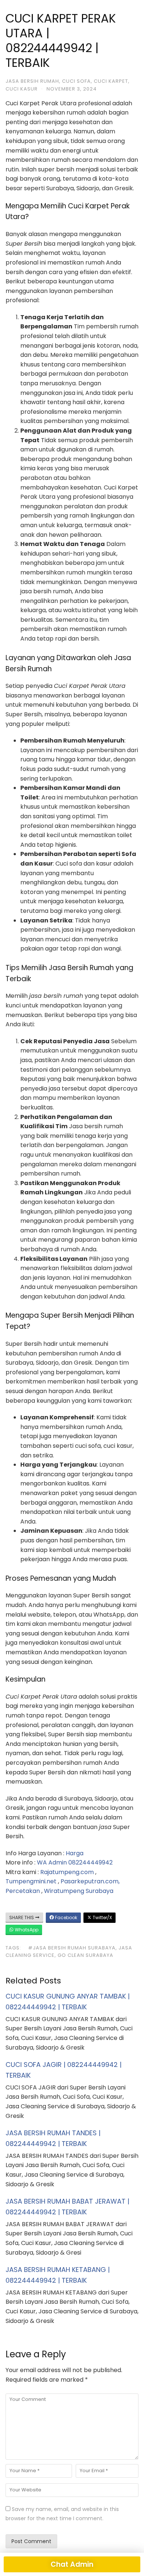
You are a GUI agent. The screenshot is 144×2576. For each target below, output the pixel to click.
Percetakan (23, 1891)
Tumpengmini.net (31, 1881)
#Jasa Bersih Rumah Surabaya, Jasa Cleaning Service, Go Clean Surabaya (69, 1952)
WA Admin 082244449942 (75, 1862)
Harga (75, 1853)
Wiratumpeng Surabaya (79, 1891)
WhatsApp (26, 1930)
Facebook (66, 1918)
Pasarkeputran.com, (90, 1881)
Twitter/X (102, 1918)
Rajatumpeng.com (67, 1872)
